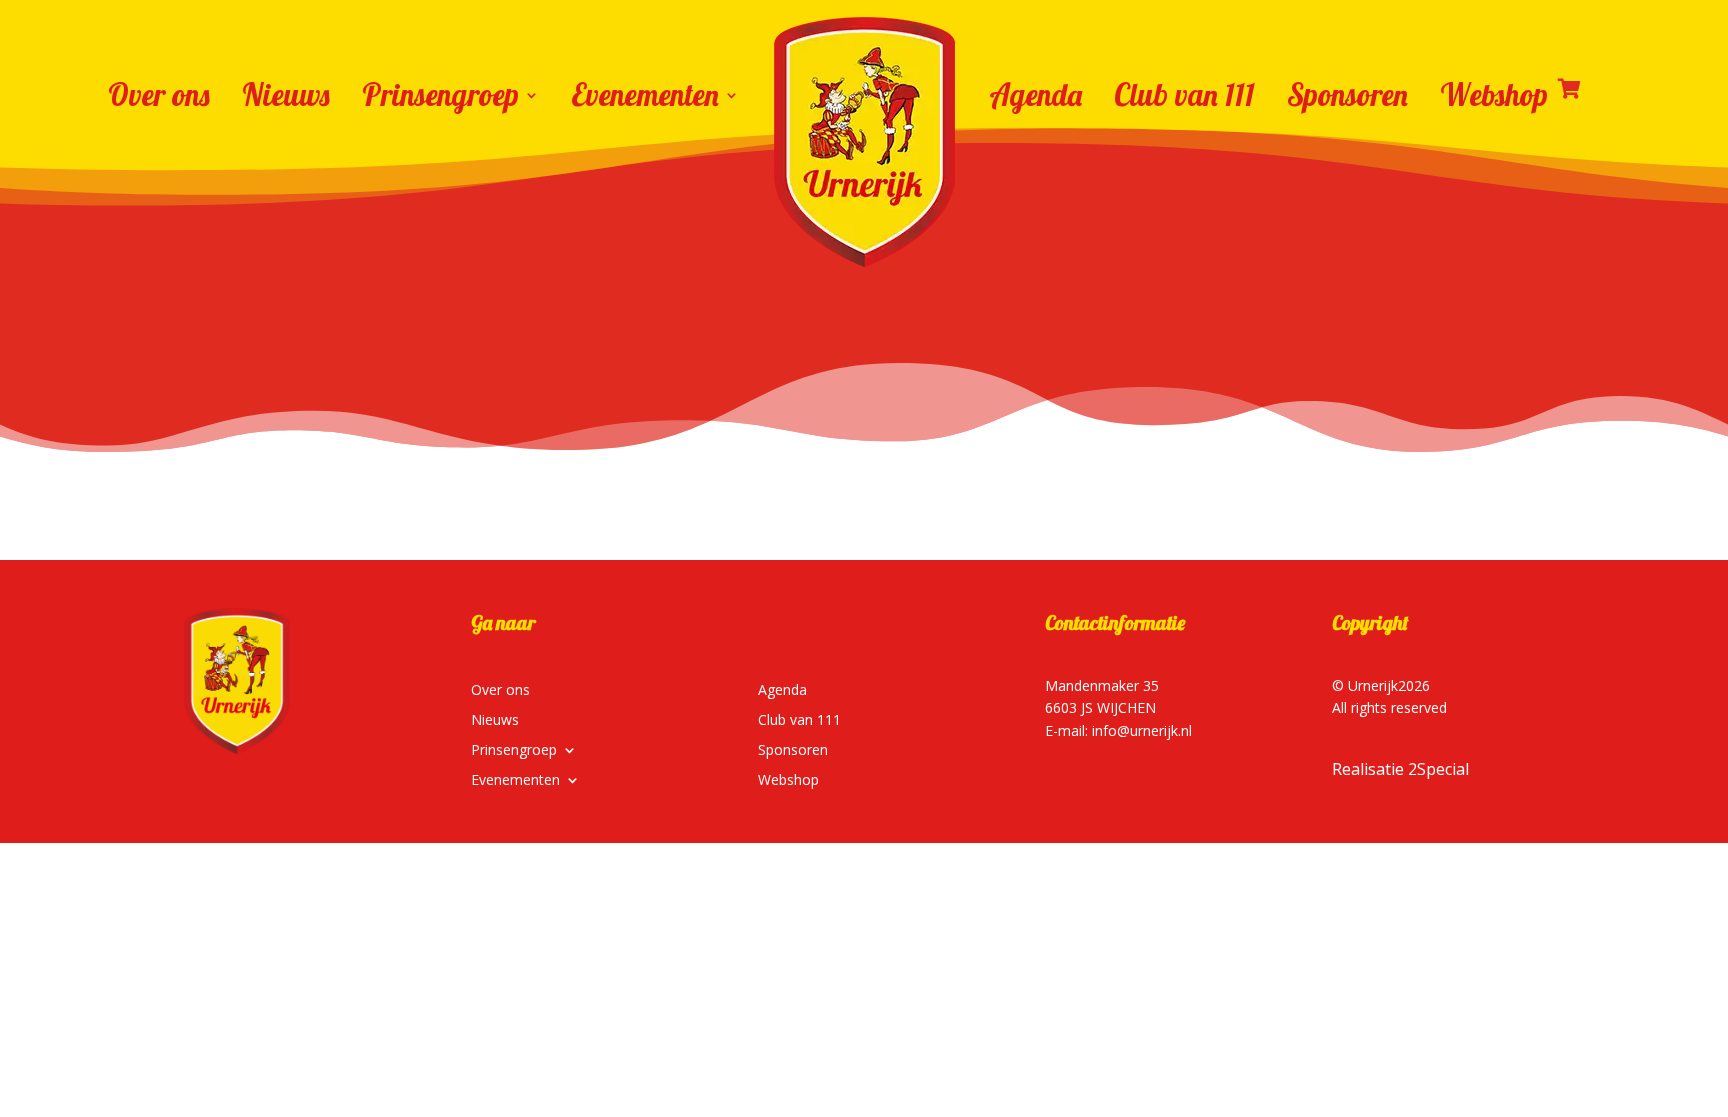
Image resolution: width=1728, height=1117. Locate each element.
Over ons (159, 95)
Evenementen (645, 95)
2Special (1438, 769)
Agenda (1035, 95)
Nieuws (286, 95)
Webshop (1494, 95)
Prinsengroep (440, 95)
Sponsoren (1347, 95)
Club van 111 (1184, 95)
